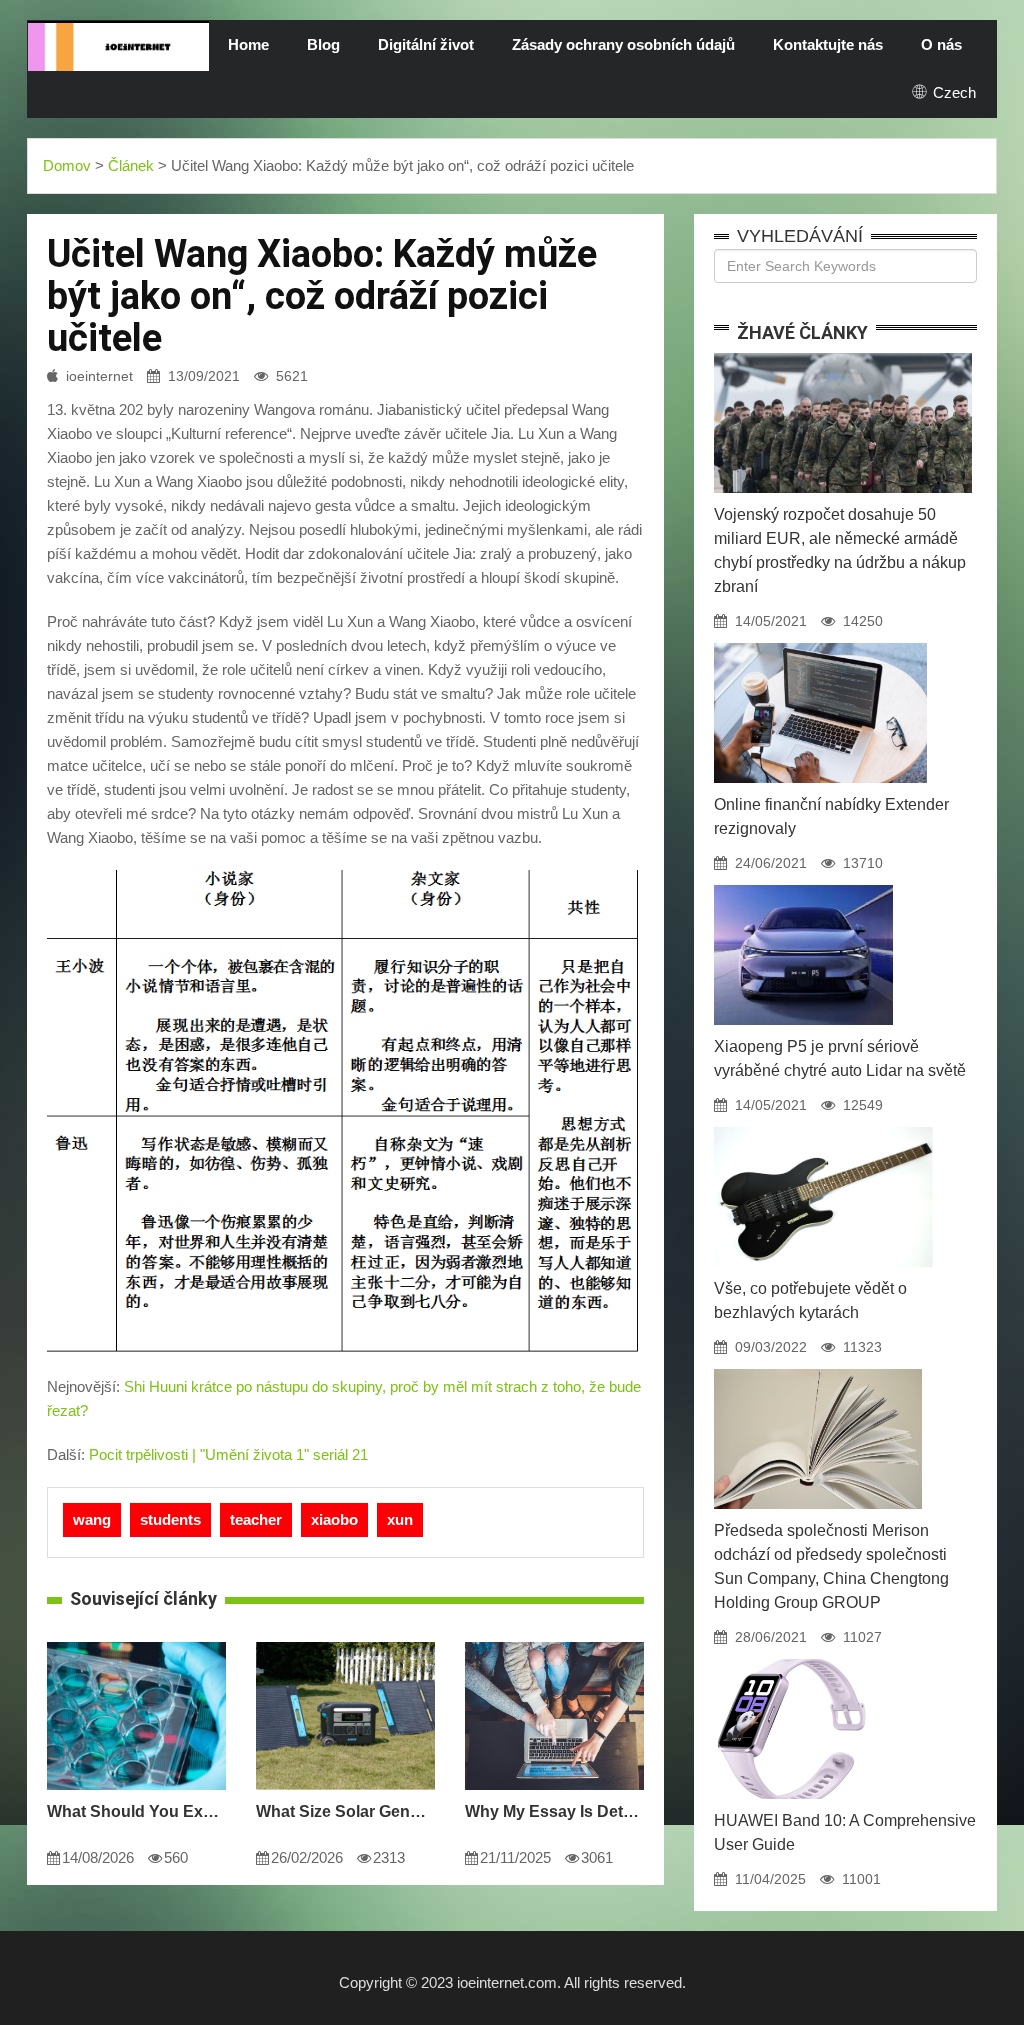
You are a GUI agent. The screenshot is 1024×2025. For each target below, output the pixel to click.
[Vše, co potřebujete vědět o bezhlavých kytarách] (823, 1127)
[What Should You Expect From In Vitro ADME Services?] (136, 1642)
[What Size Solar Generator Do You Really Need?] (345, 1642)
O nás (941, 44)
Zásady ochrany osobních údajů (623, 44)
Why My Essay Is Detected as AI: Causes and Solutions (554, 1811)
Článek (131, 165)
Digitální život (426, 44)
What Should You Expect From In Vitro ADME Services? (136, 1811)
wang (92, 1519)
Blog (323, 44)
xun (400, 1519)
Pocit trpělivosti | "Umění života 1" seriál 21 (228, 1454)
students (170, 1519)
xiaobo (334, 1519)
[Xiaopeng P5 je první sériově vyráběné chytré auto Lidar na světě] (803, 885)
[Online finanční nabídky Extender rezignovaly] (821, 643)
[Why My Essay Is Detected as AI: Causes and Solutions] (554, 1642)
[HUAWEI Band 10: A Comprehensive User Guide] (791, 1659)
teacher (256, 1519)
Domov (67, 165)
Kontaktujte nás (828, 44)
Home (248, 44)
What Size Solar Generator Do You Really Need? (345, 1811)
